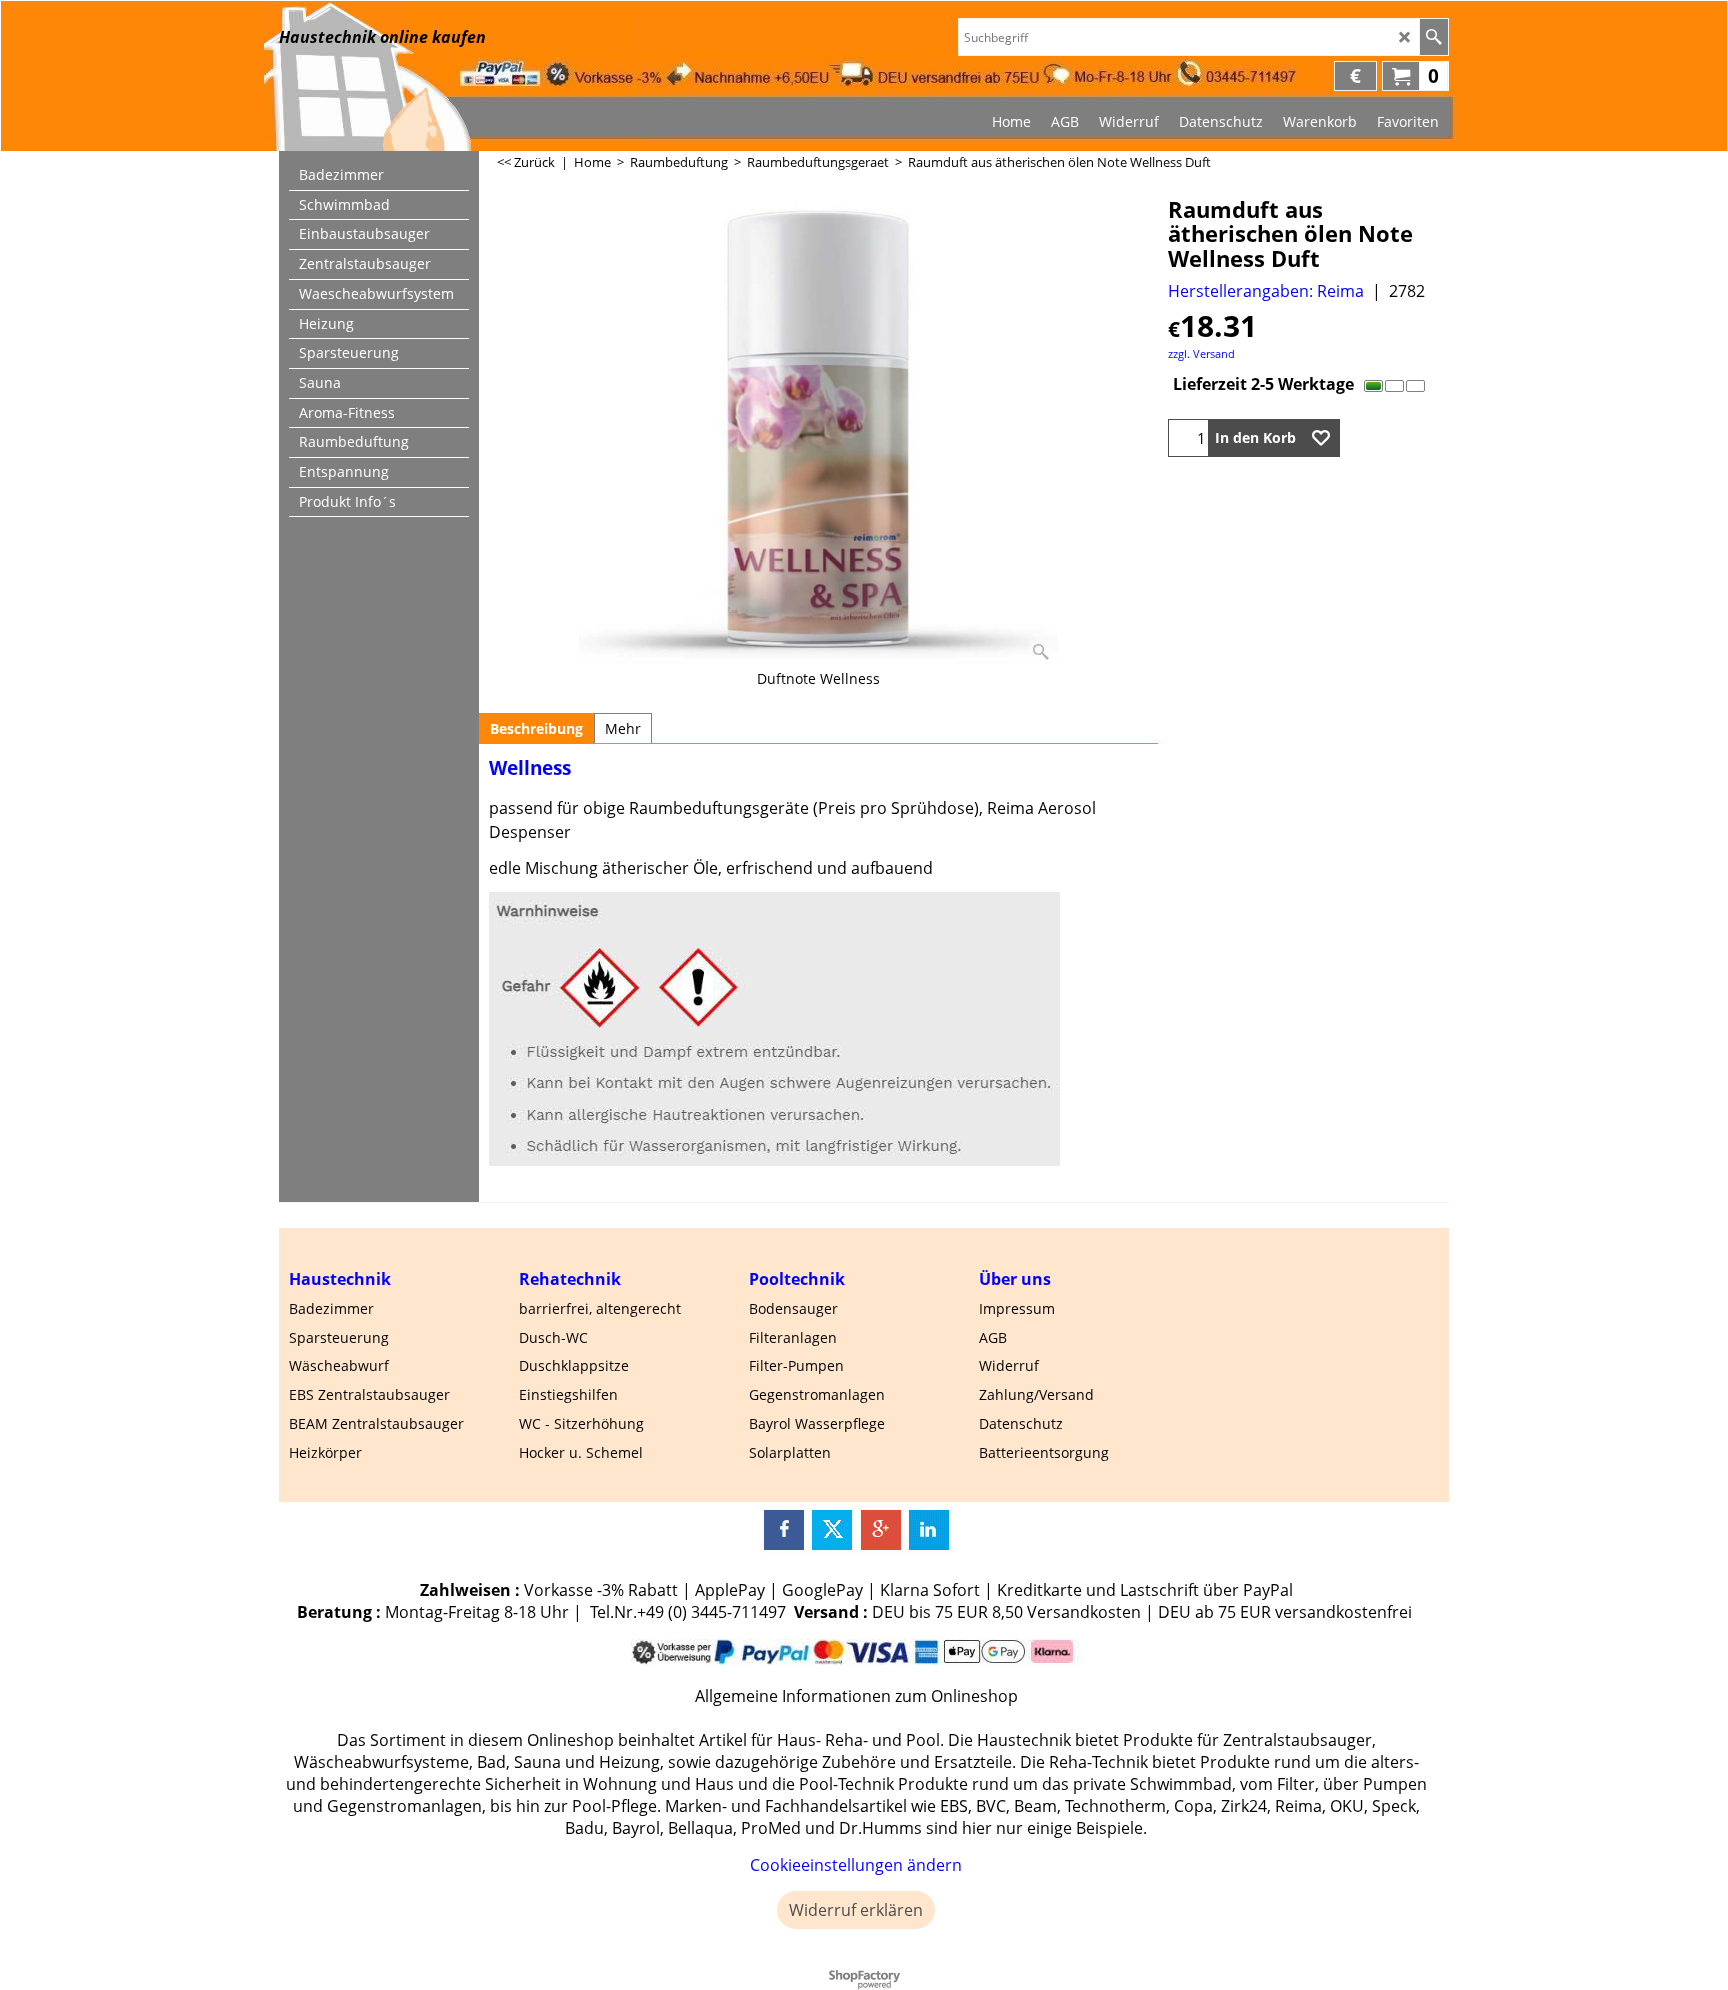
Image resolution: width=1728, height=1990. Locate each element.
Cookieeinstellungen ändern (856, 1865)
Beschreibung (536, 728)
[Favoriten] (1321, 438)
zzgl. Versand (1201, 353)
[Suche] (1433, 37)
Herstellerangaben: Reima (1266, 291)
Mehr (623, 728)
